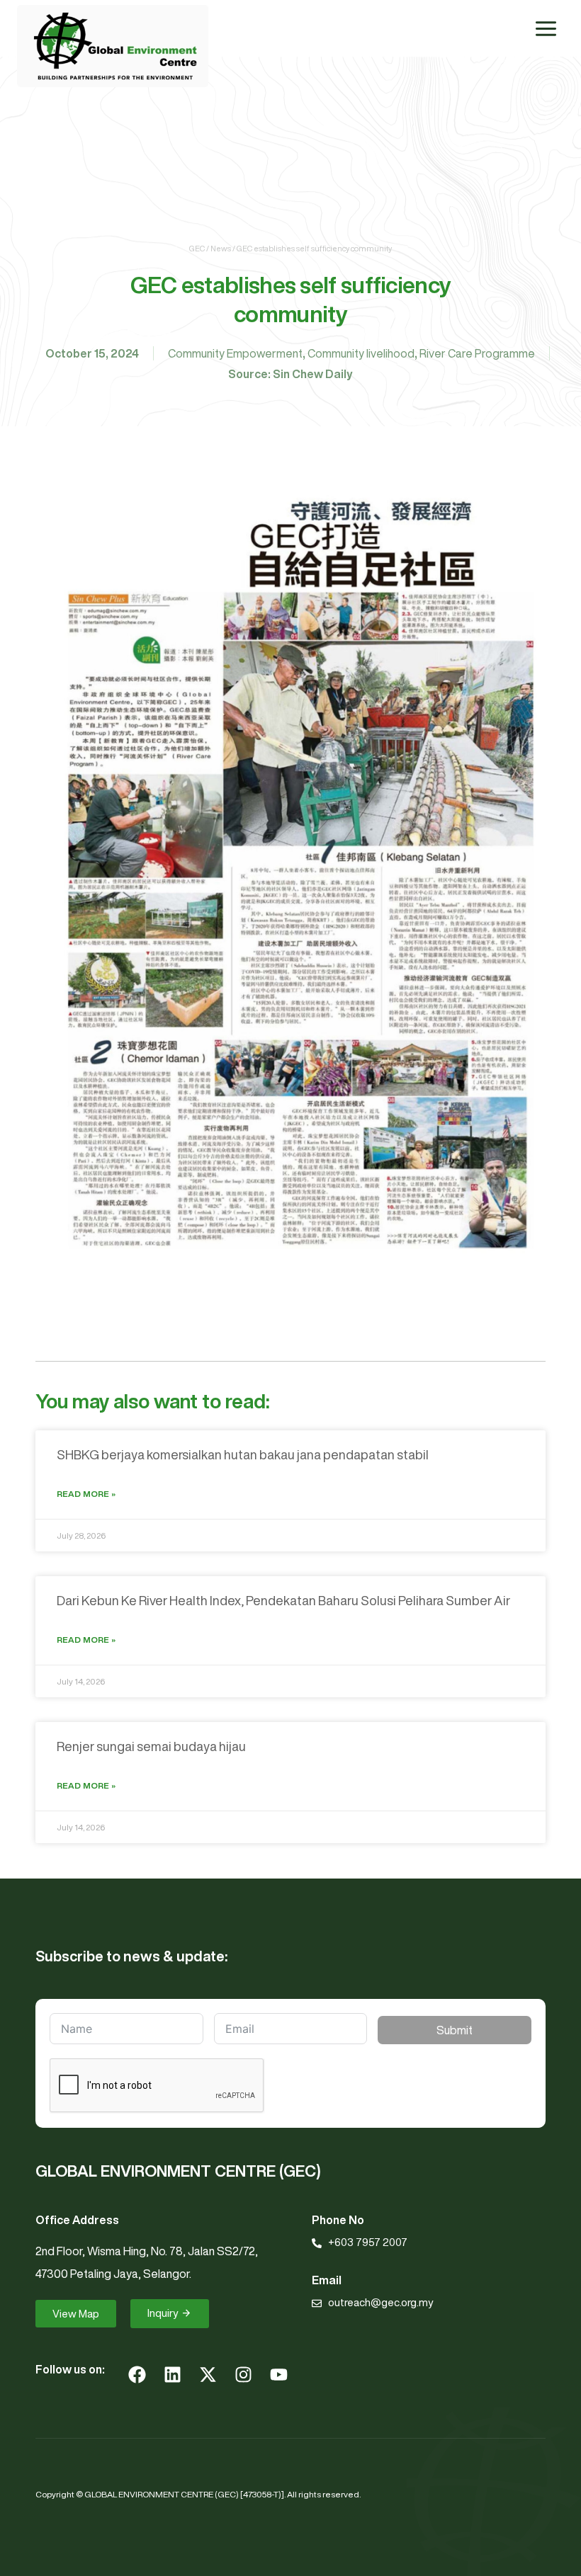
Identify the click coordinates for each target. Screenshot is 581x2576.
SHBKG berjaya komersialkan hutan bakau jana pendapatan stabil (243, 1454)
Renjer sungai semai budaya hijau (151, 1746)
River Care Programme (477, 353)
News (221, 248)
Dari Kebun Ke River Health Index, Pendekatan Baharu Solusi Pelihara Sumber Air (283, 1600)
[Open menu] (546, 28)
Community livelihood (361, 353)
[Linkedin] (172, 2374)
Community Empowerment (235, 353)
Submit (455, 2030)
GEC (197, 248)
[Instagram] (243, 2374)
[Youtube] (278, 2374)
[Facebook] (137, 2374)
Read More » (86, 1494)
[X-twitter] (208, 2374)
